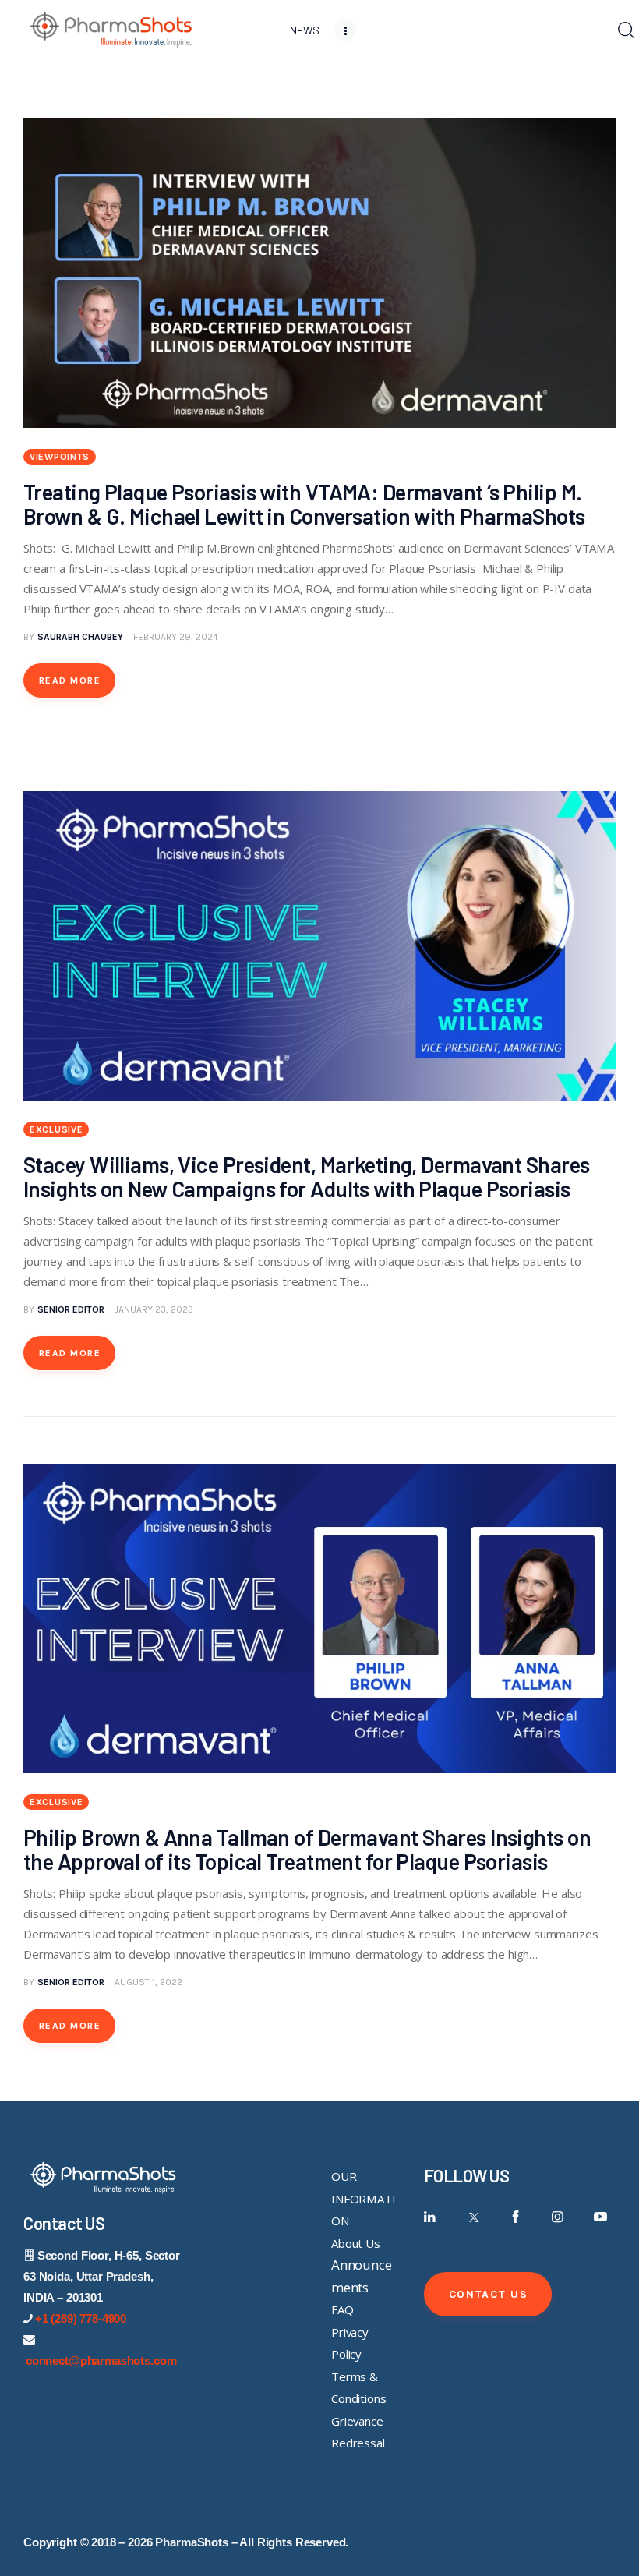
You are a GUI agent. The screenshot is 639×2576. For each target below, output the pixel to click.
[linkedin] (431, 2217)
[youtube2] (600, 2217)
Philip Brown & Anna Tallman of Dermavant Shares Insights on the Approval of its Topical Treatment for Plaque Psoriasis (307, 1849)
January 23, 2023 (154, 1309)
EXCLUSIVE (56, 1129)
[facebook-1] (515, 2217)
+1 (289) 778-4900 (81, 2318)
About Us (356, 2243)
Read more (70, 680)
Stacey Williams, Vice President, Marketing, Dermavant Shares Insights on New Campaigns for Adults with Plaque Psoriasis (306, 1177)
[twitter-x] (473, 2217)
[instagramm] (558, 2217)
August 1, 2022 (148, 1982)
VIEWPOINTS (60, 457)
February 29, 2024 (176, 637)
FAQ (342, 2309)
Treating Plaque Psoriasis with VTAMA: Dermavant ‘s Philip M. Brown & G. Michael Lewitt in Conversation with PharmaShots (304, 504)
